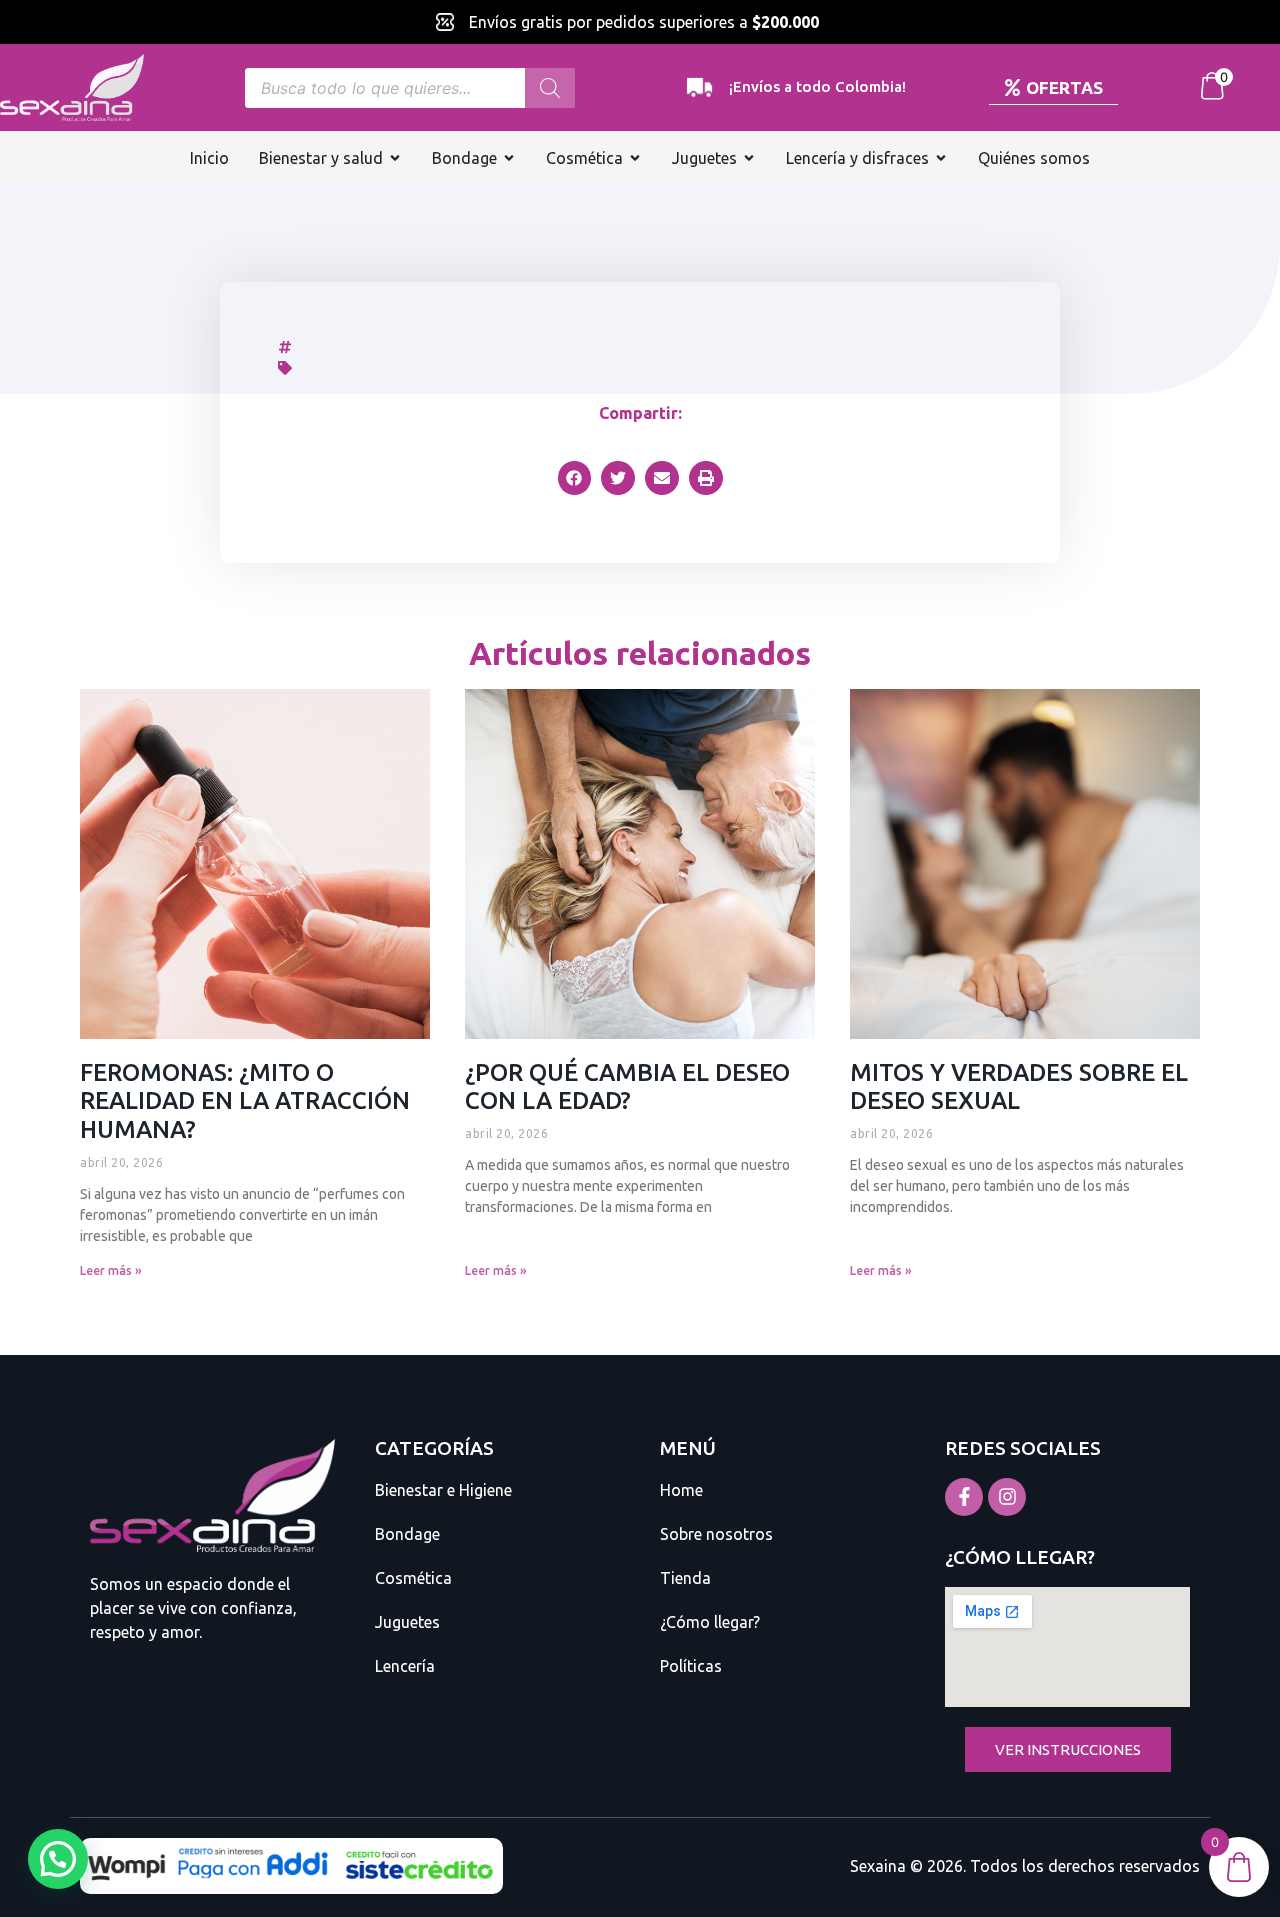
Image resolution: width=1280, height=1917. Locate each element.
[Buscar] (550, 88)
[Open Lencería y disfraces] (941, 158)
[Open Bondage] (509, 158)
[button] (575, 478)
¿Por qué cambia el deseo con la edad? (627, 1087)
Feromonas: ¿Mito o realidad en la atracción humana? (245, 1101)
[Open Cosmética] (635, 158)
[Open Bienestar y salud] (395, 158)
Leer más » (111, 1270)
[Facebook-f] (964, 1497)
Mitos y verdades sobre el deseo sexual (1019, 1087)
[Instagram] (1007, 1497)
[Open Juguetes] (749, 158)
